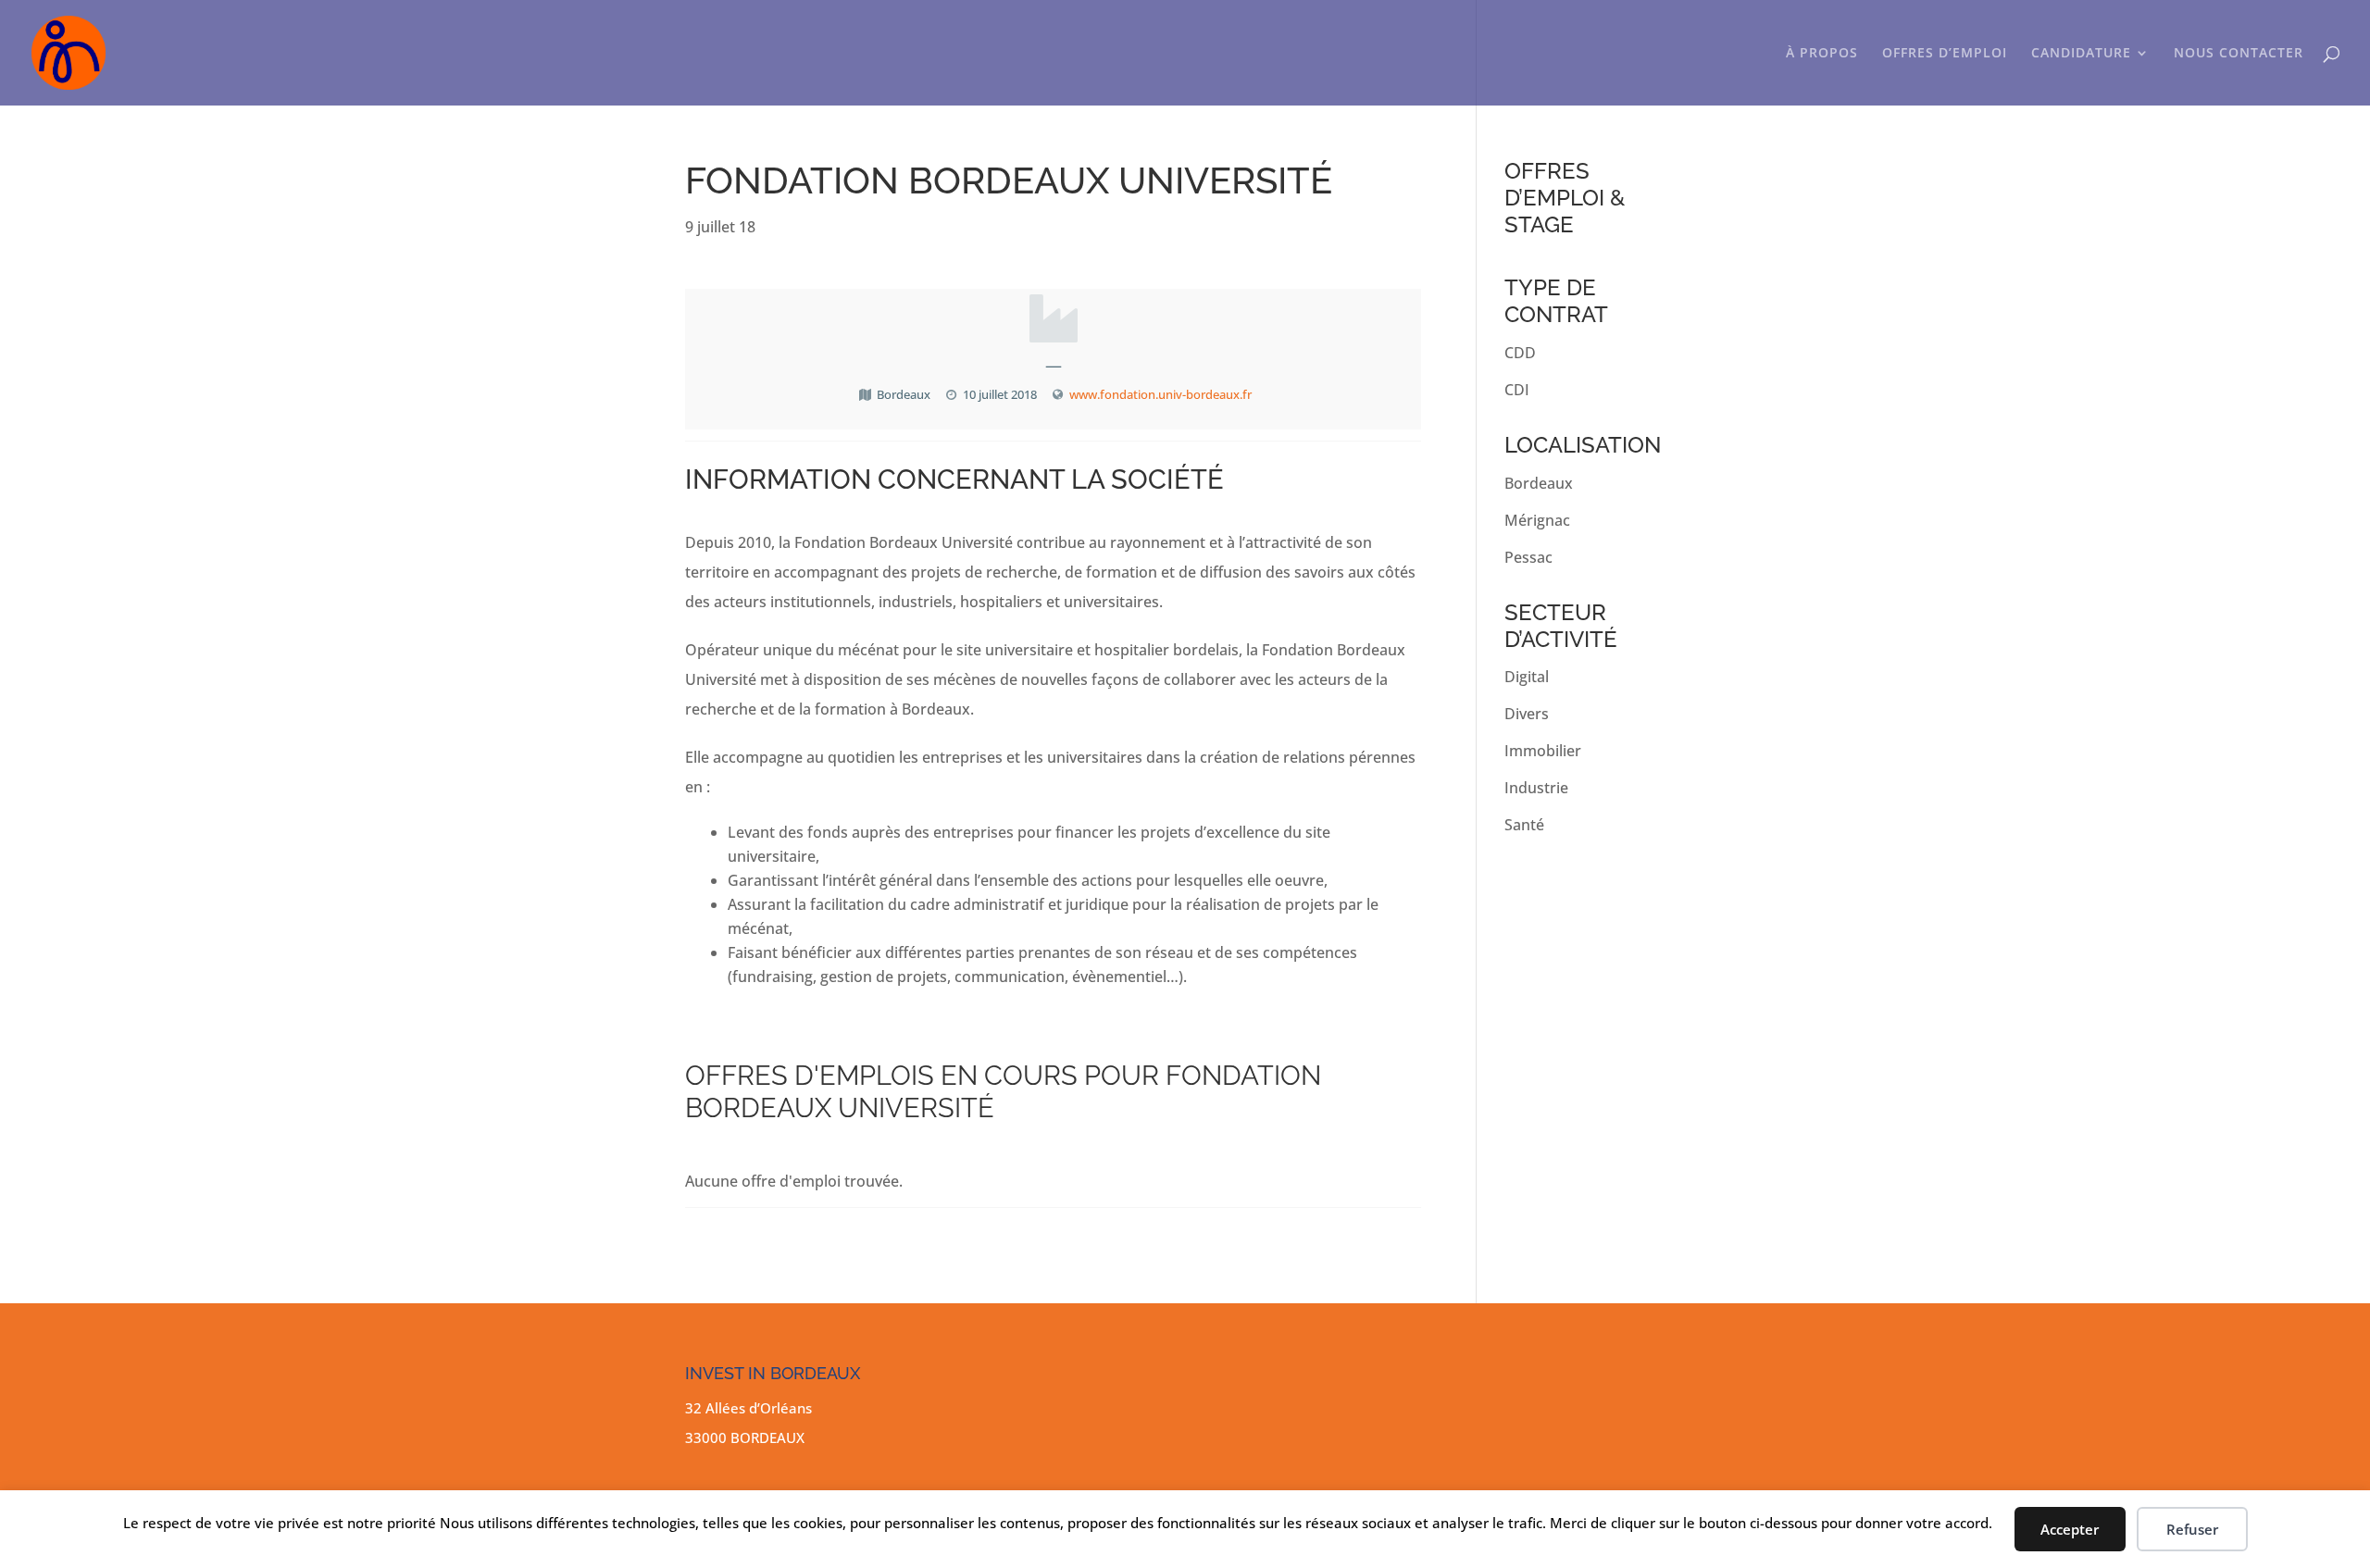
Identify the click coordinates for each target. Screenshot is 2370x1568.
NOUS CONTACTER (2239, 54)
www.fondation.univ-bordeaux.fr (1160, 394)
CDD (1520, 353)
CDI (1517, 390)
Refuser (2192, 1529)
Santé (1524, 825)
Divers (1527, 714)
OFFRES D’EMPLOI (1945, 54)
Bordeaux (1539, 483)
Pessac (1528, 557)
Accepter (2070, 1529)
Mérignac (1537, 520)
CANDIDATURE (2081, 54)
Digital (1527, 677)
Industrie (1536, 788)
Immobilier (1543, 751)
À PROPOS (1822, 54)
